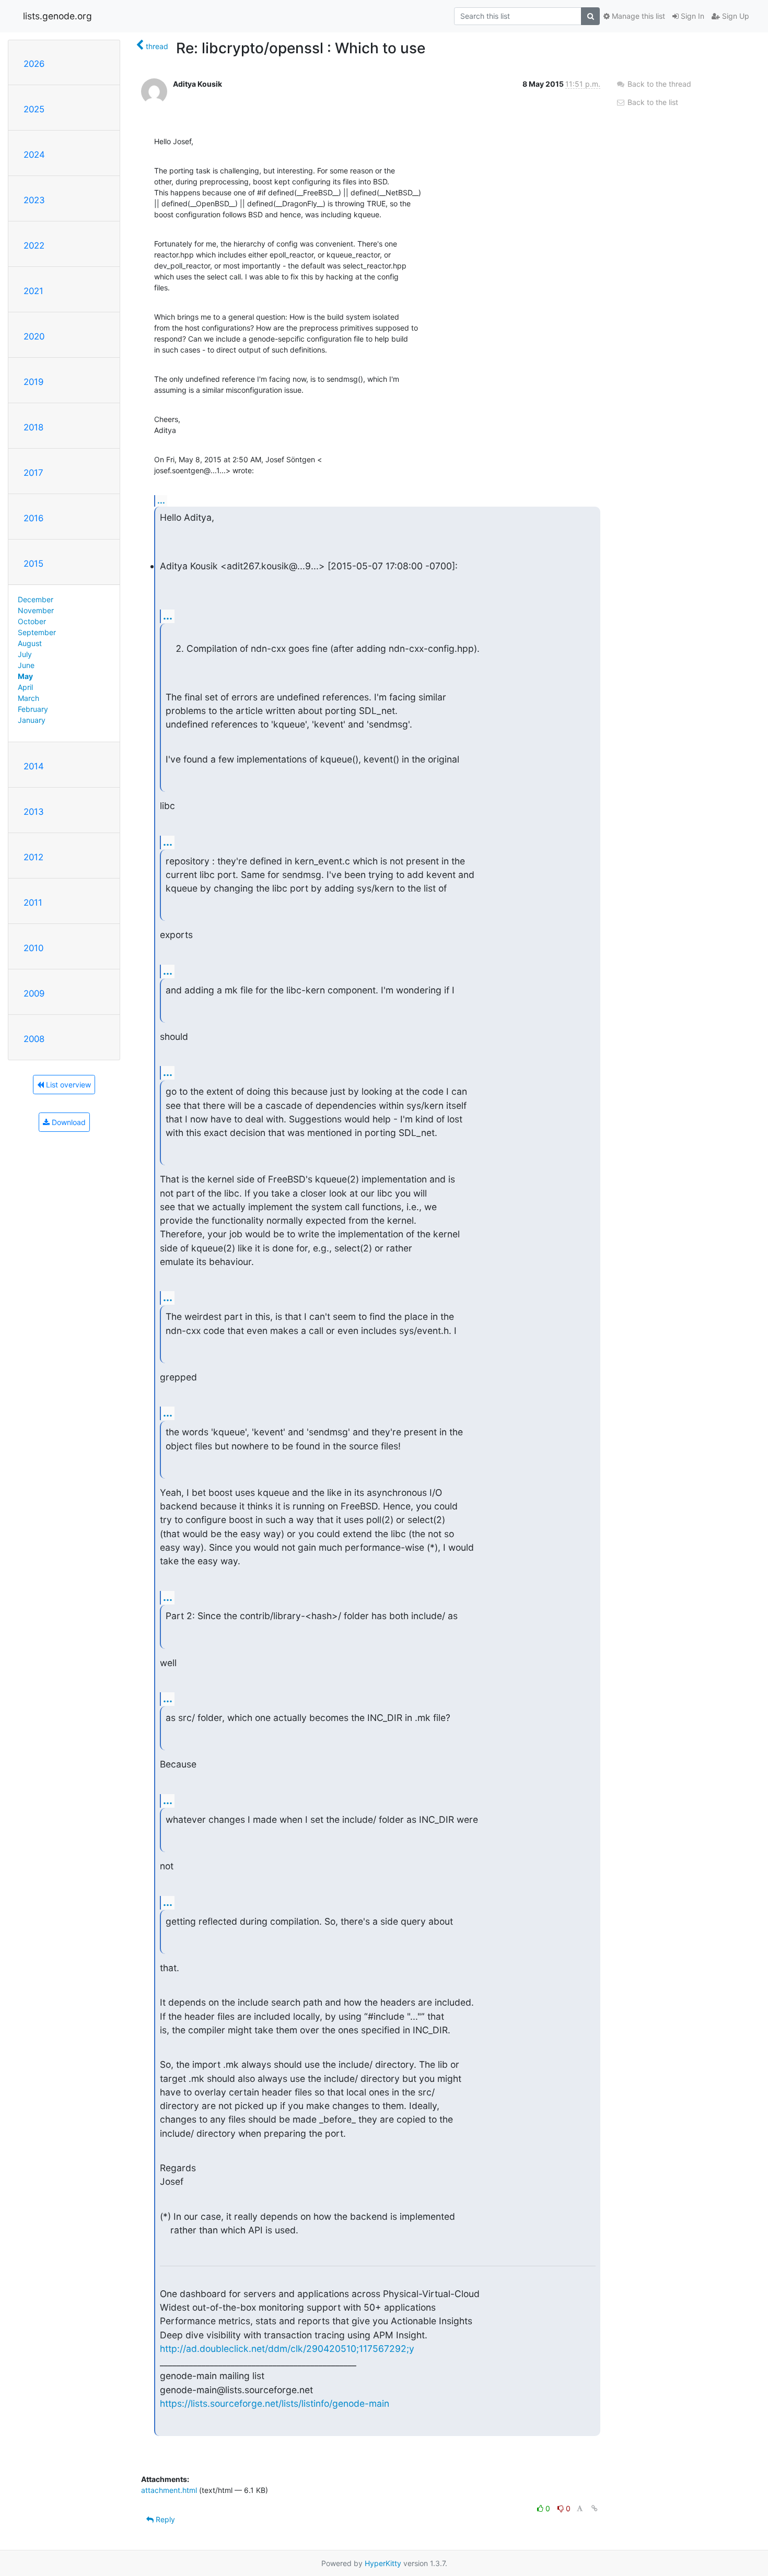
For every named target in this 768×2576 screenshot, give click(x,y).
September (37, 632)
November (36, 610)
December (36, 599)
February (33, 709)
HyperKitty (383, 2563)
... (161, 500)
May (25, 676)
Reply (164, 2519)
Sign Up (735, 16)
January (32, 720)
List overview (67, 1085)
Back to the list (652, 102)
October (32, 621)
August (30, 643)
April (25, 687)
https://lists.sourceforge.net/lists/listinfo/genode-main (275, 2403)
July (25, 654)
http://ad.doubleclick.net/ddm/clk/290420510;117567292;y (287, 2349)
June (26, 665)
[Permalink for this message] (595, 2508)
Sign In (691, 16)
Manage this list (637, 16)
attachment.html (169, 2490)
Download (68, 1122)
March (28, 698)
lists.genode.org (57, 16)
